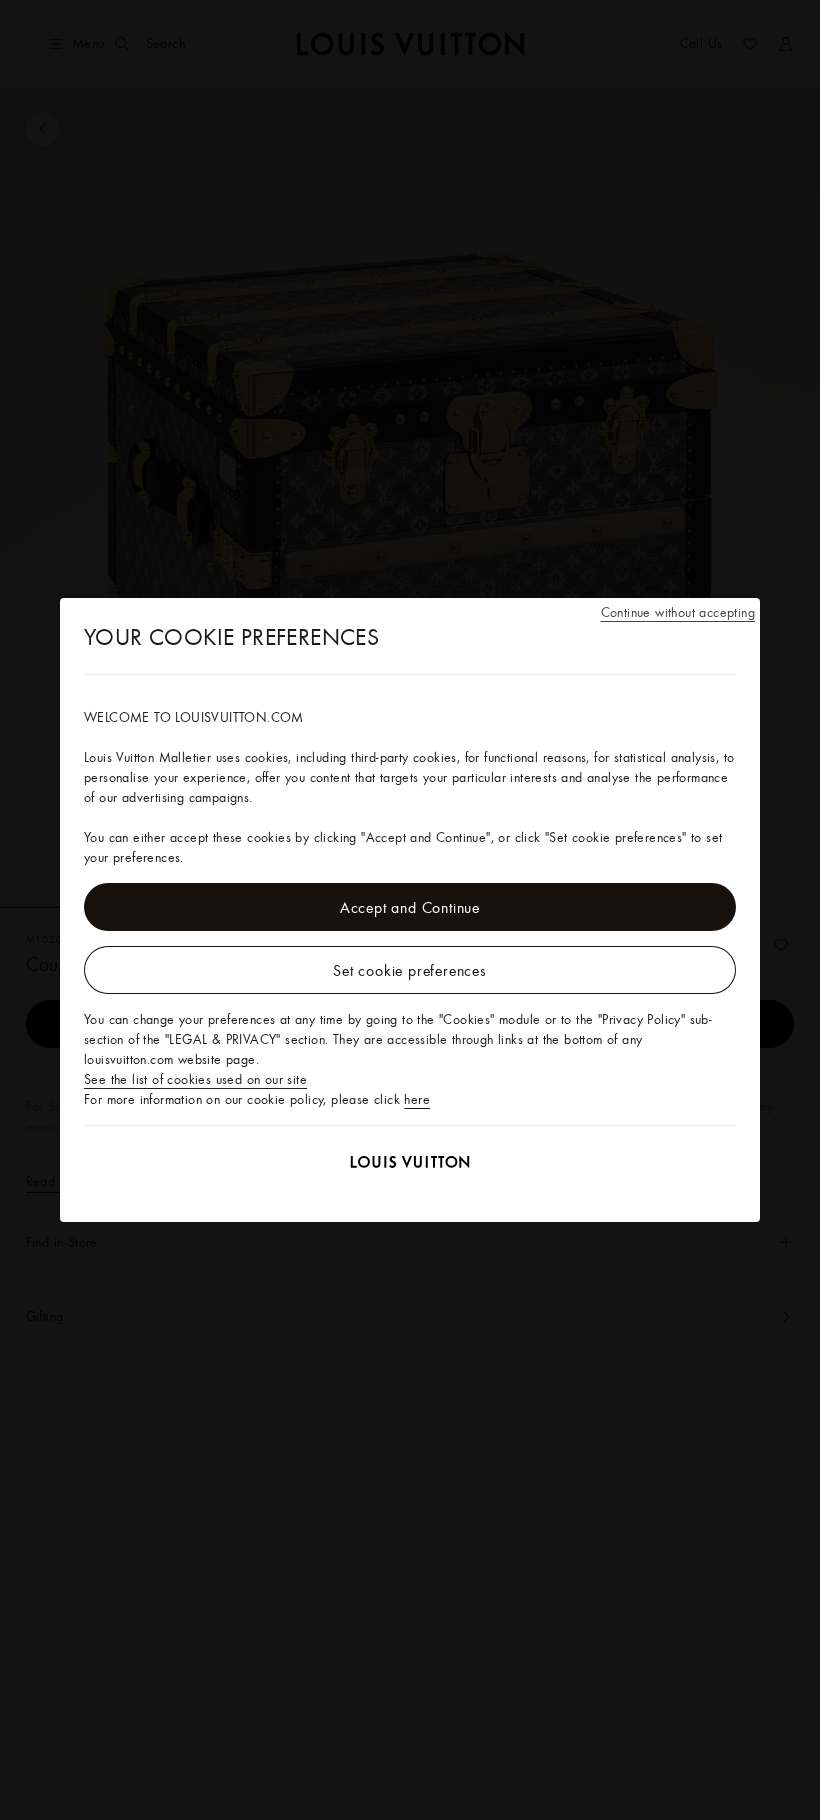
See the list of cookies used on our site (195, 1079)
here (417, 1099)
